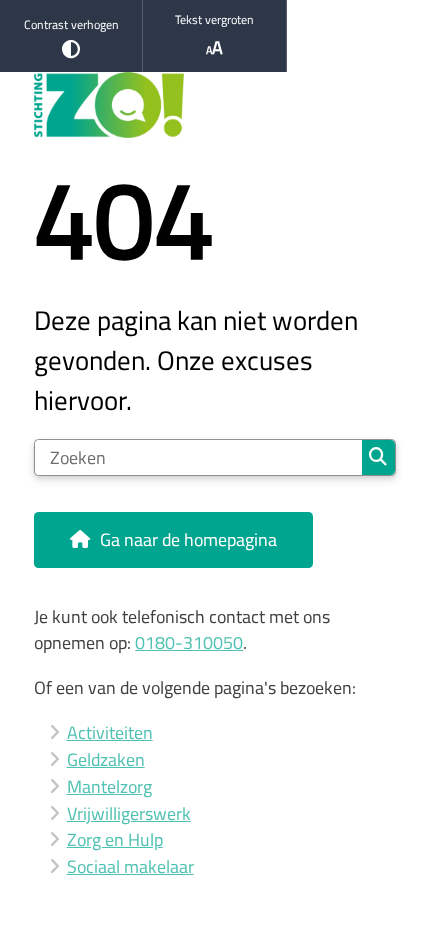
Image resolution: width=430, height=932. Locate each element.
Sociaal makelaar (130, 866)
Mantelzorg (109, 786)
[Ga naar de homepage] (214, 105)
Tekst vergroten (214, 19)
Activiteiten (110, 732)
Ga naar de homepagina (188, 539)
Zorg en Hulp (115, 839)
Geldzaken (106, 759)
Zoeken (378, 458)
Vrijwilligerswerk (129, 813)
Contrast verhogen (71, 24)
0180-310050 (189, 642)
